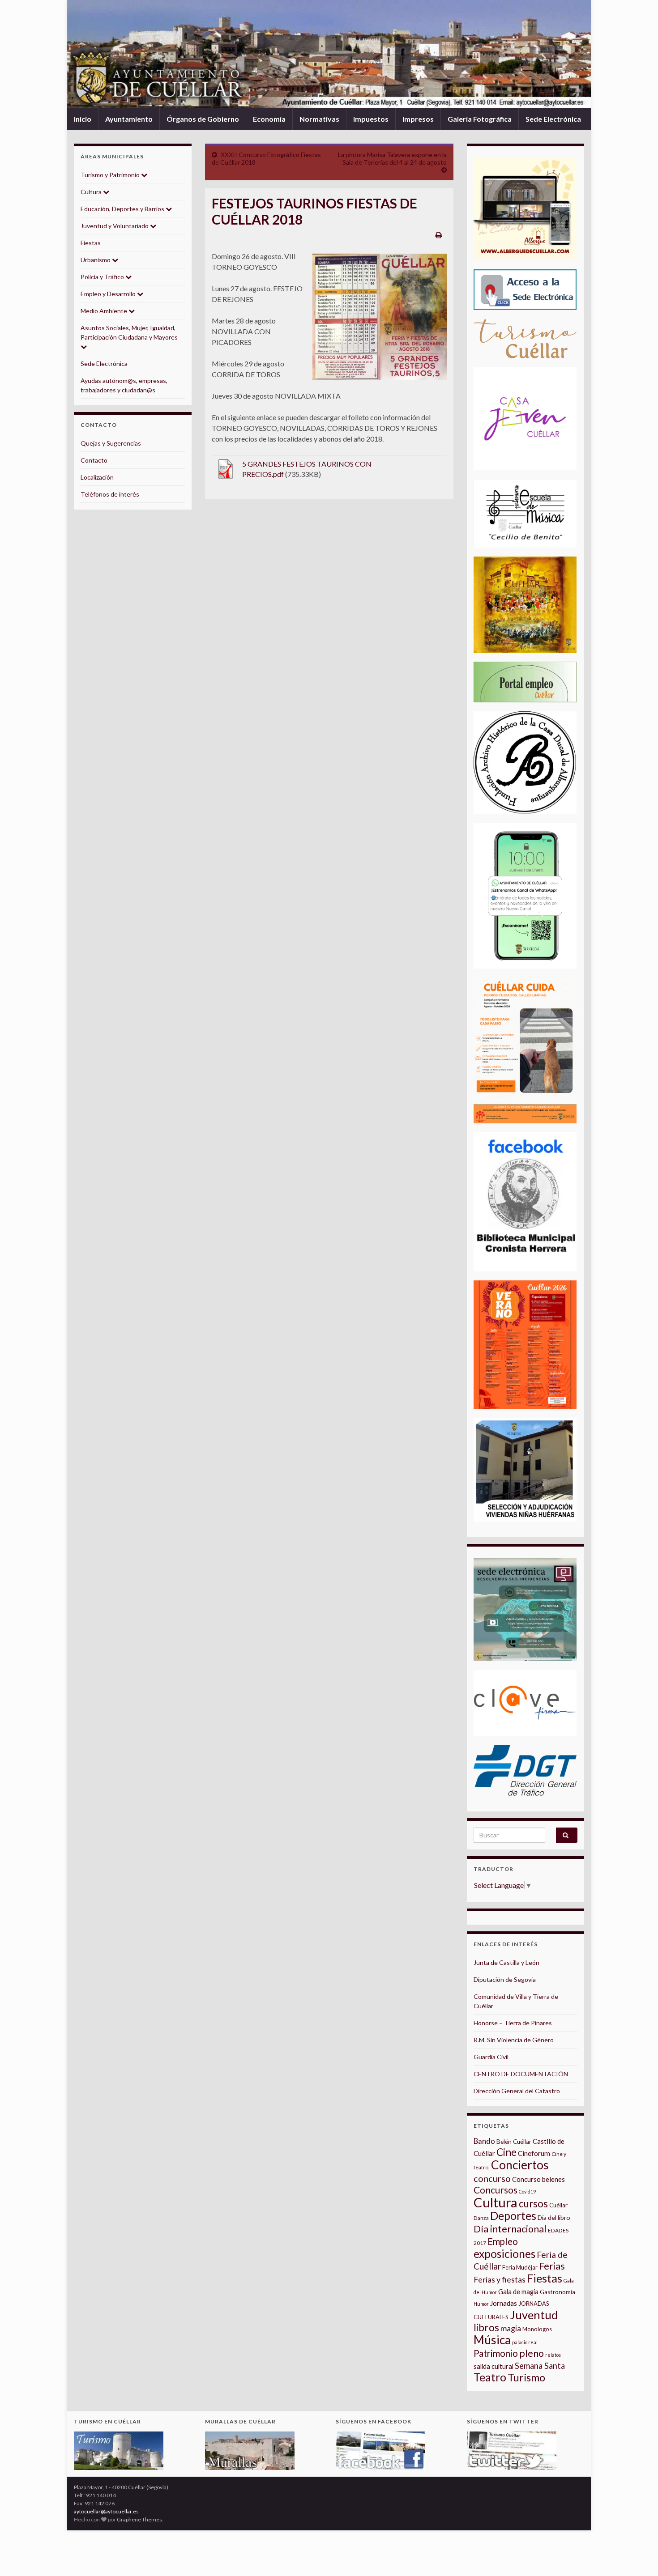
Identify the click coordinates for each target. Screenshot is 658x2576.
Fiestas (91, 243)
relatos (553, 2355)
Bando (484, 2141)
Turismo (526, 2377)
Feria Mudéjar (520, 2267)
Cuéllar (558, 2205)
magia (511, 2328)
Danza (481, 2218)
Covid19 (527, 2191)
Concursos (496, 2190)
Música (492, 2340)
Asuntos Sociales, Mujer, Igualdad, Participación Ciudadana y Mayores (129, 332)
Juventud (534, 2315)
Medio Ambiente (105, 311)
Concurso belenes (538, 2179)
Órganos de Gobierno (203, 119)
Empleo (503, 2241)
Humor (481, 2304)
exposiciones (504, 2254)
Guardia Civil (491, 2057)
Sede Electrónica (553, 119)
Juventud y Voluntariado (115, 226)
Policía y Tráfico (103, 277)
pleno (532, 2353)
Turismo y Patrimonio (111, 175)
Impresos (418, 119)
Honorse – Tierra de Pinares (513, 2023)
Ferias (552, 2266)
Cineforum (534, 2153)
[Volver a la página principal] (329, 54)
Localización (97, 477)
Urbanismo (96, 260)
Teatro (490, 2377)
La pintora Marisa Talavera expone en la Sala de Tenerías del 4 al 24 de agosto (392, 158)
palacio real (525, 2342)
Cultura (92, 192)
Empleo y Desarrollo (109, 294)
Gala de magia (518, 2292)
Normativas (319, 119)
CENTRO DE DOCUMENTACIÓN (521, 2074)
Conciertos (520, 2165)
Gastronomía (558, 2292)
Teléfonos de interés (110, 494)
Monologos (537, 2329)
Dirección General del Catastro (517, 2091)
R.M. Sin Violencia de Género (514, 2040)
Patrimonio (496, 2353)
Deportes (513, 2216)
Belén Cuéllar (514, 2142)
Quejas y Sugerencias (111, 443)
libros (486, 2327)
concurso (492, 2178)
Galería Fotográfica (480, 119)
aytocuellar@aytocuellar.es (106, 2511)
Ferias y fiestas (500, 2279)
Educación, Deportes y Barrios (123, 209)
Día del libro (554, 2217)
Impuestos (371, 119)
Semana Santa (540, 2366)
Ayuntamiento (129, 119)
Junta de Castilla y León (506, 1962)
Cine (506, 2152)
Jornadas (504, 2303)
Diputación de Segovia (505, 1979)
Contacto (94, 460)
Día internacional (510, 2229)
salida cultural (493, 2366)
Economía (269, 119)
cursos (533, 2204)
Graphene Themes (139, 2519)
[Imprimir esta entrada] (439, 235)
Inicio (83, 119)
